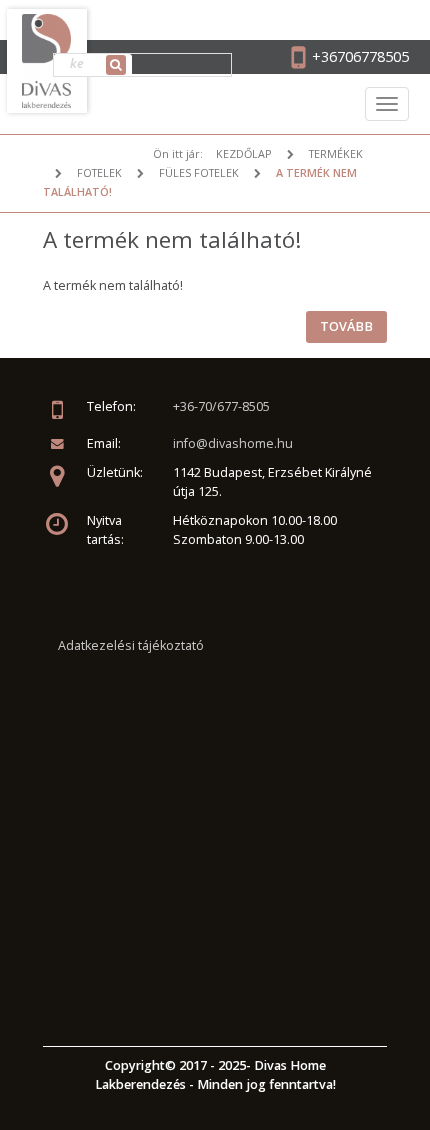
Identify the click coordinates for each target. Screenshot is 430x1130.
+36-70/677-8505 (221, 406)
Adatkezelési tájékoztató (131, 645)
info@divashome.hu (233, 443)
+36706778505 (360, 56)
